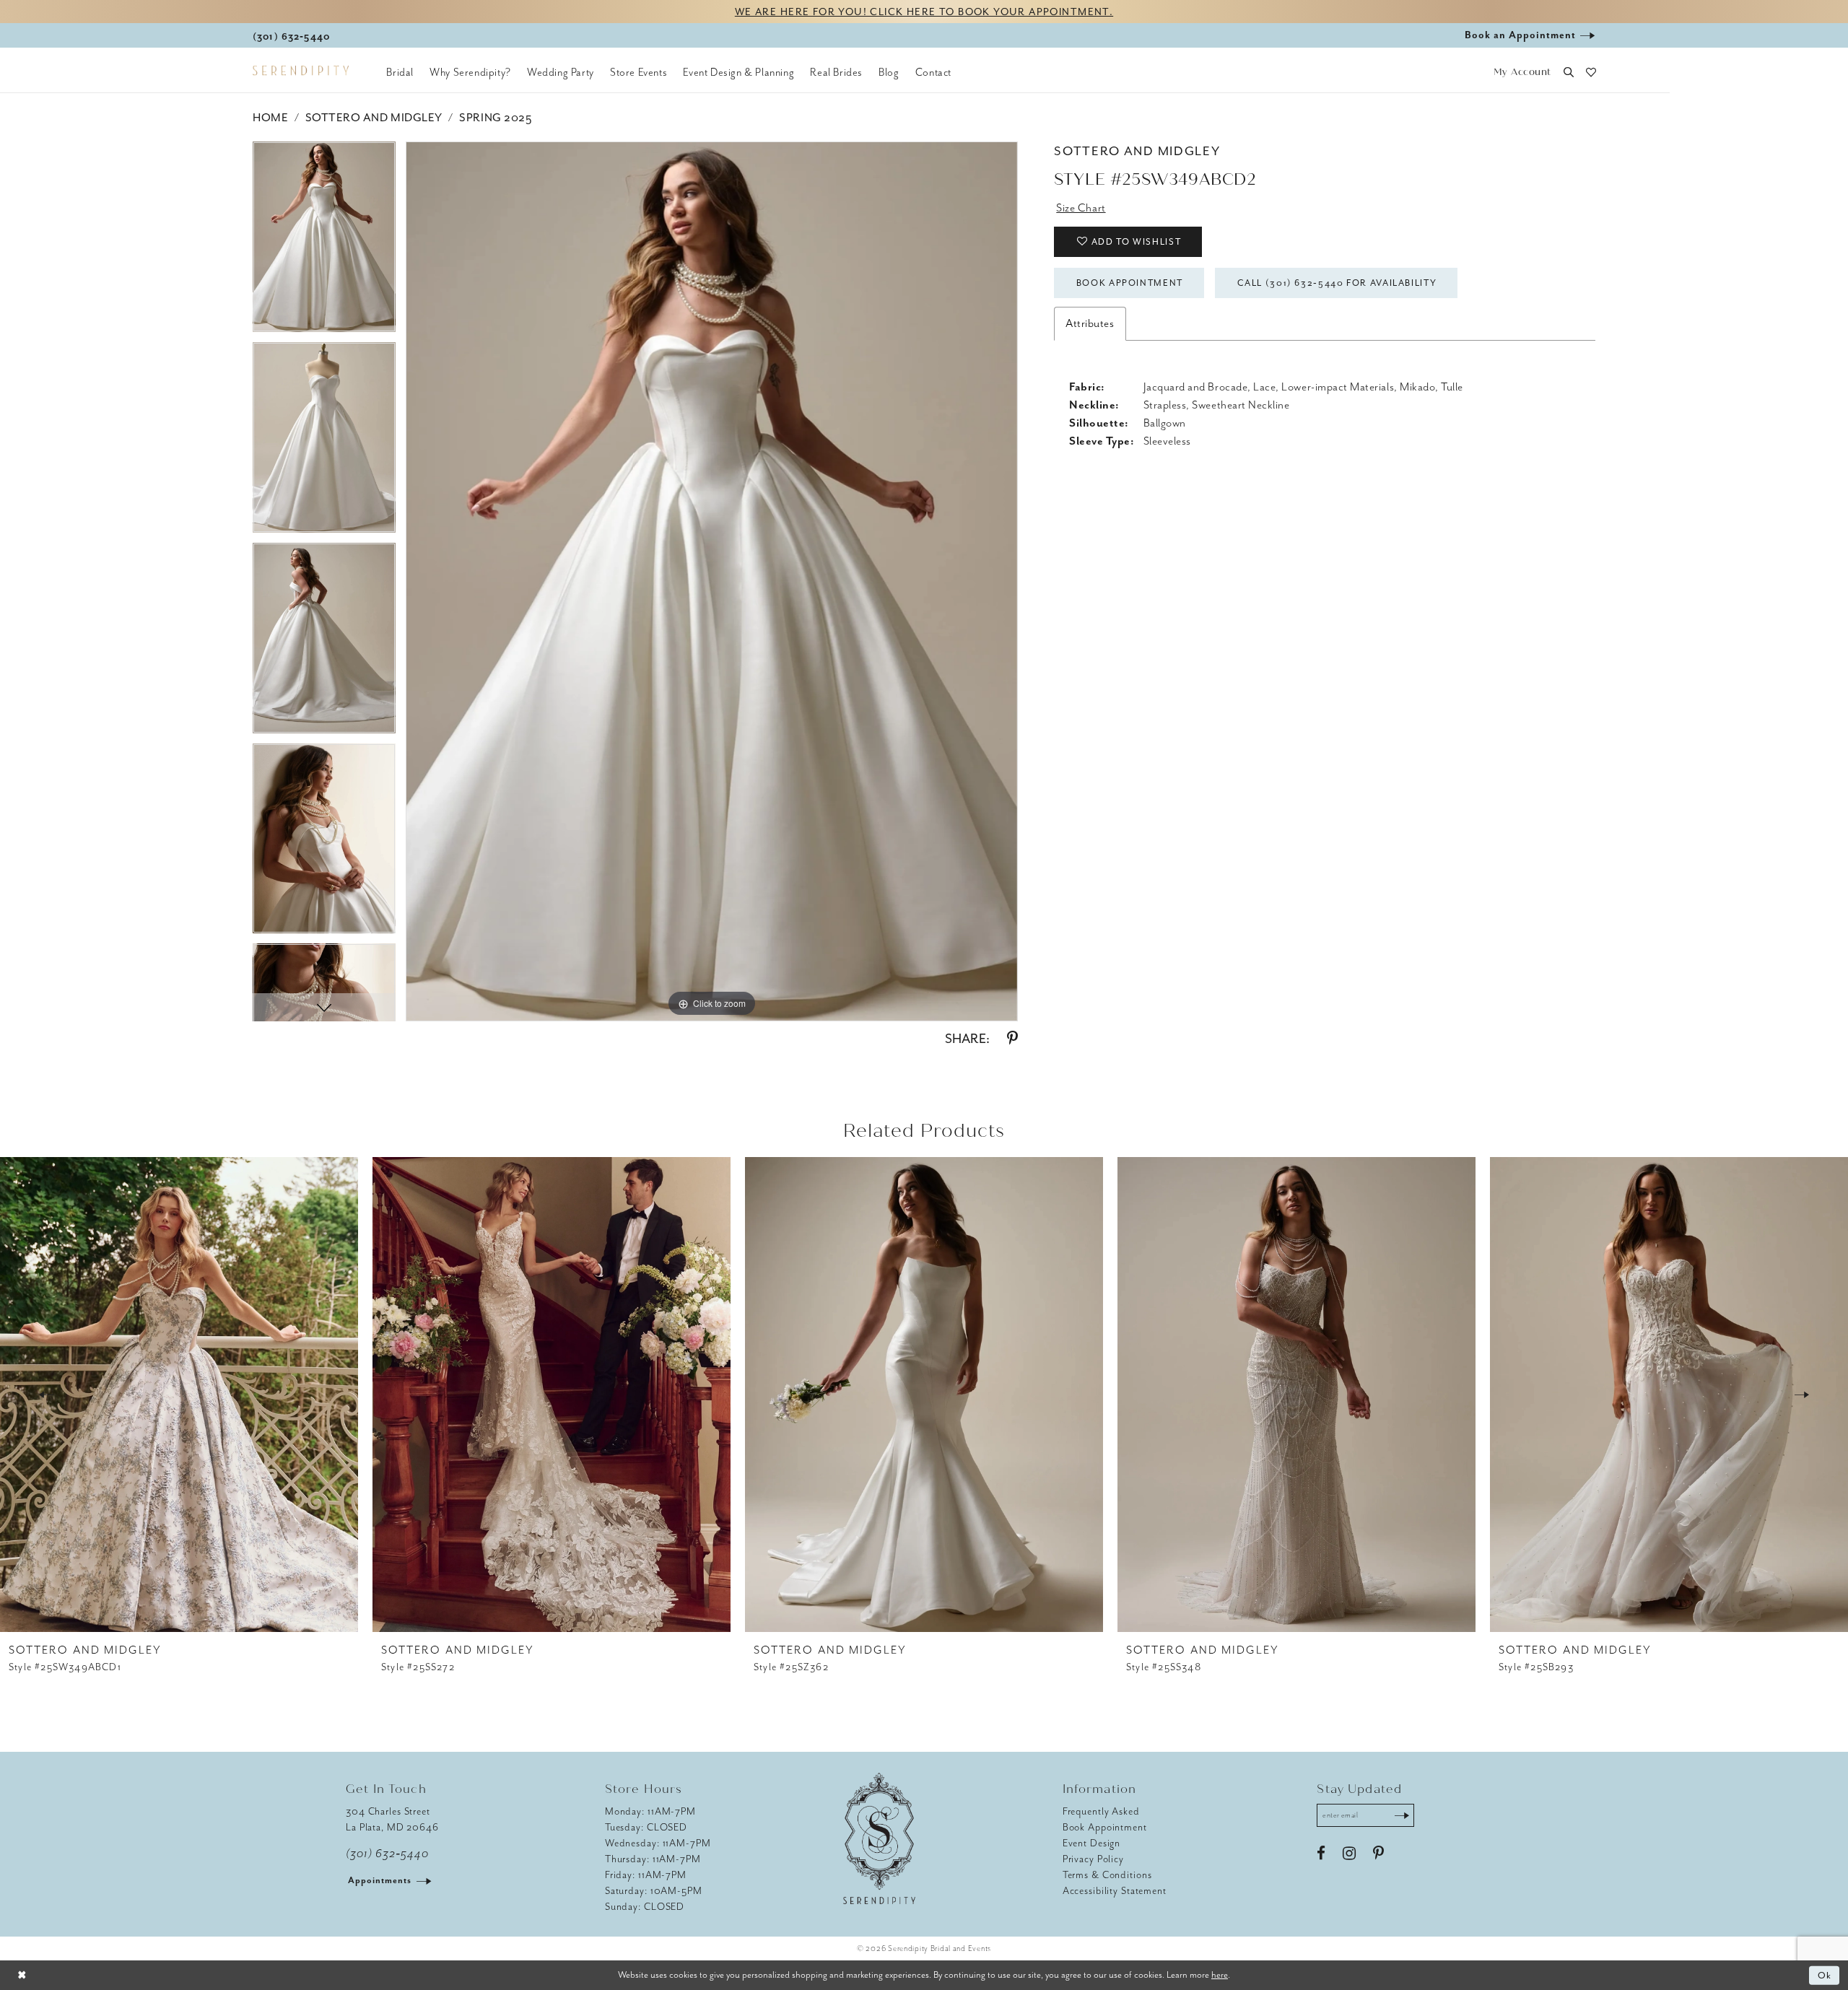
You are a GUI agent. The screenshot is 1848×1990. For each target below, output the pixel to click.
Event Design (1092, 1843)
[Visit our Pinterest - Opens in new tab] (1378, 1854)
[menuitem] (400, 72)
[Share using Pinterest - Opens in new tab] (1012, 1039)
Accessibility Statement (1115, 1891)
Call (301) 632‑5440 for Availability (1337, 283)
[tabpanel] (324, 242)
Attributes (1090, 323)
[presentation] (179, 1395)
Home (270, 118)
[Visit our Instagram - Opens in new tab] (1349, 1854)
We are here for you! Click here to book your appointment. (924, 12)
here (1220, 1974)
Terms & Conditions (1107, 1875)
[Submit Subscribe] (1402, 1815)
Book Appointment (1130, 283)
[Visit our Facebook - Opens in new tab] (1321, 1854)
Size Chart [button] (1081, 208)
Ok (1825, 1975)
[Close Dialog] (22, 1975)
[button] (1522, 73)
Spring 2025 (495, 118)
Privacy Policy (1093, 1859)
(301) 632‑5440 (387, 1854)
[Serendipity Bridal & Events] (301, 71)
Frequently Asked (1101, 1811)
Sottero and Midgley (374, 118)
